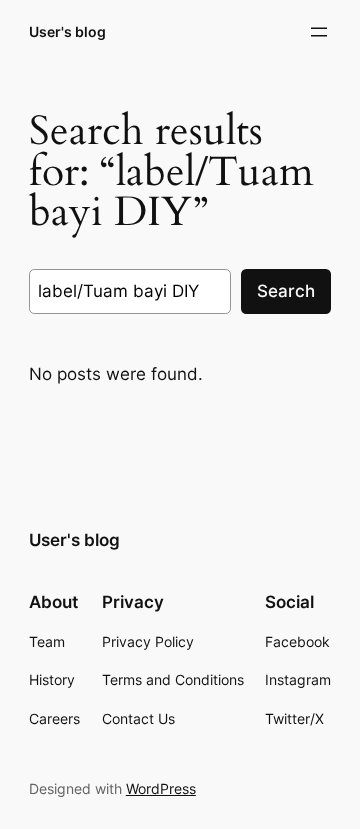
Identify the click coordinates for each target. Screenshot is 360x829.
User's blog (67, 31)
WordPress (161, 788)
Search (286, 291)
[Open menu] (319, 32)
